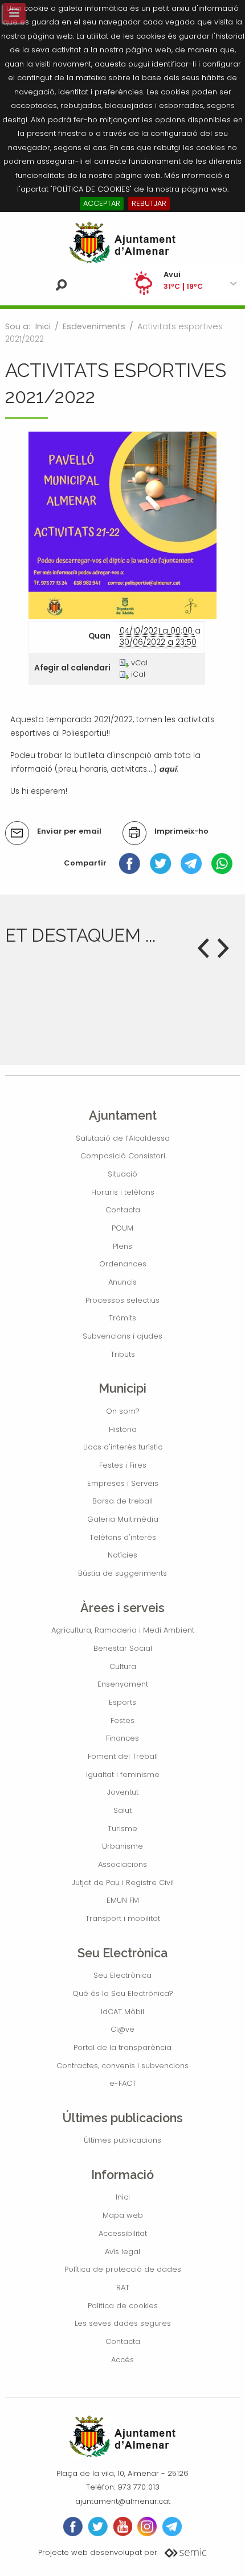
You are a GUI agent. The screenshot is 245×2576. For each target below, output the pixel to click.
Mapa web (123, 2215)
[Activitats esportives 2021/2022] (122, 525)
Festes (122, 1720)
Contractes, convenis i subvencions (122, 2066)
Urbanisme (122, 1846)
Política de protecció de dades (123, 2269)
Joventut (123, 1792)
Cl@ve (122, 2029)
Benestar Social (123, 1648)
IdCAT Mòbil (122, 2012)
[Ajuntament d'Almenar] (122, 243)
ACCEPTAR (102, 203)
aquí (168, 769)
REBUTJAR (149, 203)
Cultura (123, 1666)
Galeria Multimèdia (123, 1519)
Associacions (122, 1864)
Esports (122, 1702)
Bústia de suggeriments (122, 1573)
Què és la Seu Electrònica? (123, 1993)
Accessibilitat (123, 2233)
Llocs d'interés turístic (123, 1447)
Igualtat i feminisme (123, 1774)
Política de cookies (123, 2306)
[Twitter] (160, 863)
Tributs (123, 1354)
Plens (122, 1246)
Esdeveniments (94, 326)
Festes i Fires (123, 1465)
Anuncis (122, 1282)
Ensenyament (123, 1684)
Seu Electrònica (122, 1975)
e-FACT (123, 2083)
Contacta (123, 1210)
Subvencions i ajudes (122, 1336)
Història (123, 1429)
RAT (123, 2287)
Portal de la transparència (122, 2047)
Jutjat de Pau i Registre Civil (123, 1883)
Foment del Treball (123, 1756)
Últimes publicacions (122, 2140)
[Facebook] (130, 863)
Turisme (122, 1829)
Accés (122, 2360)
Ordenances (123, 1264)
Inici (43, 326)
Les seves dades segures (123, 2323)
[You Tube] (123, 2527)
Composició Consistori (123, 1156)
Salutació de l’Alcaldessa (123, 1138)
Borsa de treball (122, 1501)
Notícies (122, 1555)
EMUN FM (123, 1900)
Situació (122, 1174)
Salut (122, 1810)
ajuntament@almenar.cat (123, 2501)
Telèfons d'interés (123, 1537)
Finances (122, 1738)
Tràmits (122, 1318)
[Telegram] (191, 863)
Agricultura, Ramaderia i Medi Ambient (123, 1630)
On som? (123, 1411)
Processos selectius (122, 1300)
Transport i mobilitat (123, 1918)
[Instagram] (147, 2527)
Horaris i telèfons (123, 1192)
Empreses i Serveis (123, 1483)
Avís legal (122, 2252)
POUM (122, 1228)
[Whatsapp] (222, 863)
